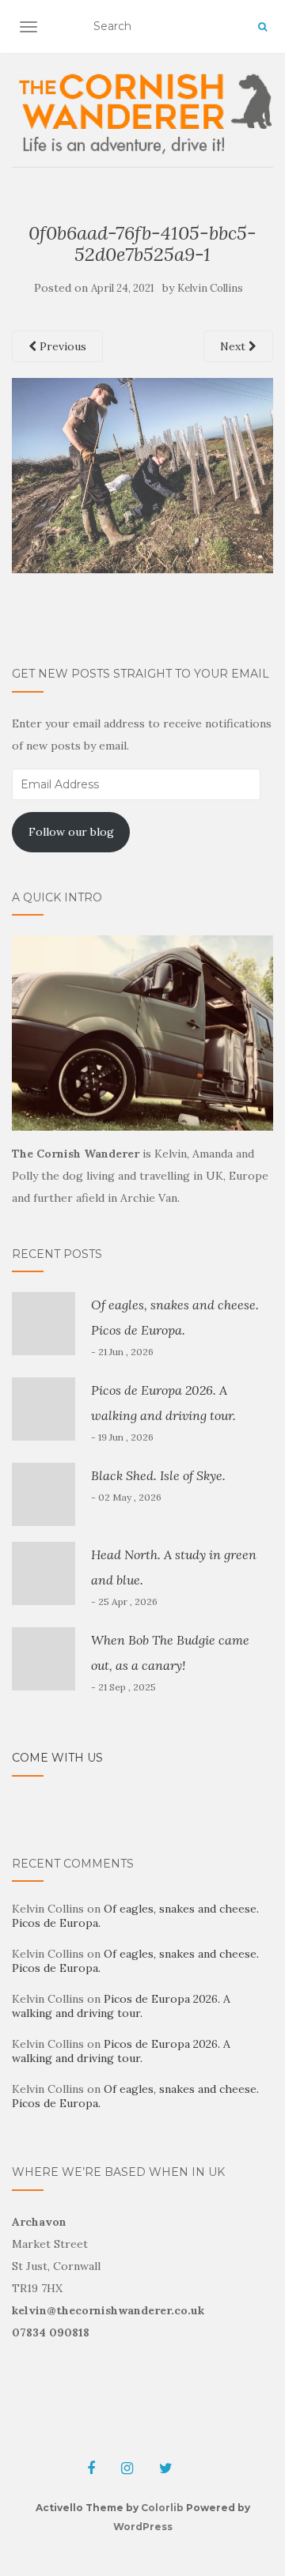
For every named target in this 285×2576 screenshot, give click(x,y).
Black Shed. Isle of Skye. (158, 1475)
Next (234, 346)
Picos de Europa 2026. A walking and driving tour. (121, 2006)
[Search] (262, 27)
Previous (61, 346)
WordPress (143, 2527)
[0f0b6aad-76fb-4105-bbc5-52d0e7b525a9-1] (142, 474)
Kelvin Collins (210, 288)
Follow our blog (71, 832)
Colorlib (162, 2508)
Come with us (57, 1758)
